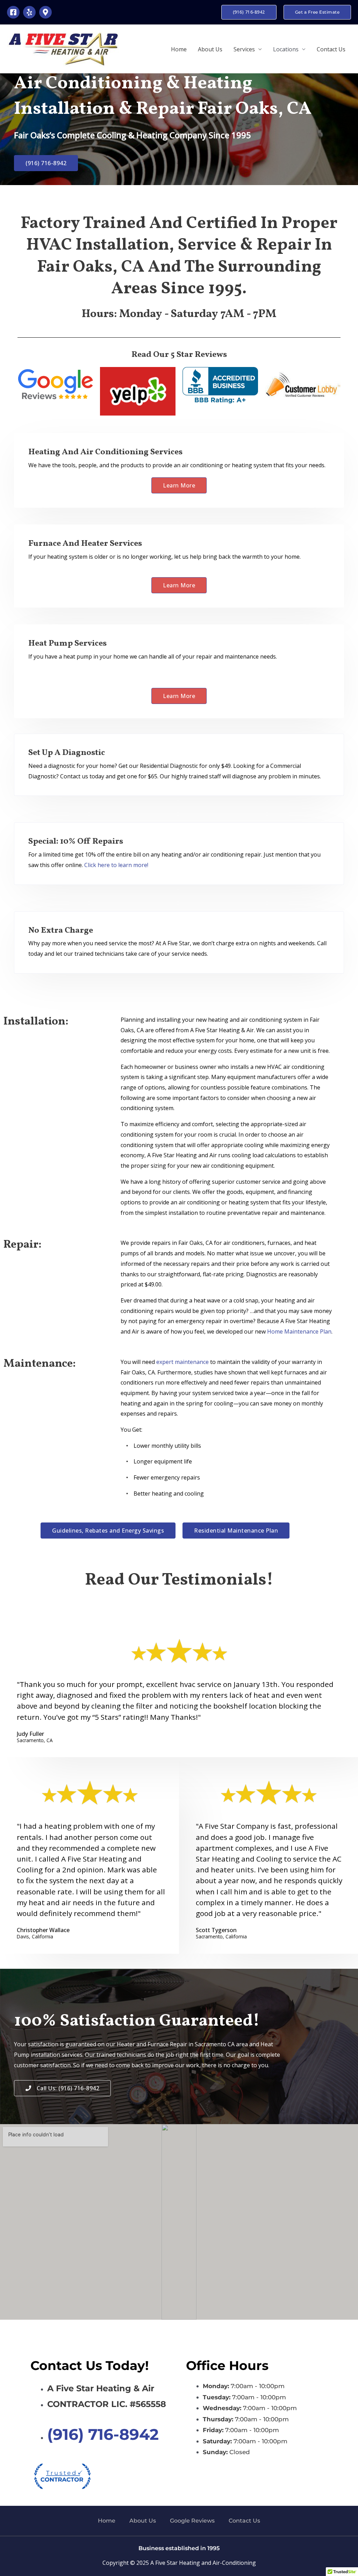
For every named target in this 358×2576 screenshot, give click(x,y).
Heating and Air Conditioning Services (105, 452)
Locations (286, 49)
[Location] (45, 12)
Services (244, 49)
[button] (249, 12)
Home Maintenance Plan (299, 1331)
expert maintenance (182, 1362)
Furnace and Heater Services (85, 544)
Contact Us (331, 49)
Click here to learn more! (116, 865)
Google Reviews (192, 2521)
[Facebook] (13, 12)
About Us (210, 49)
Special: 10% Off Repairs (76, 842)
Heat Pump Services (67, 644)
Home (179, 49)
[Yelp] (29, 12)
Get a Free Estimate (317, 12)
